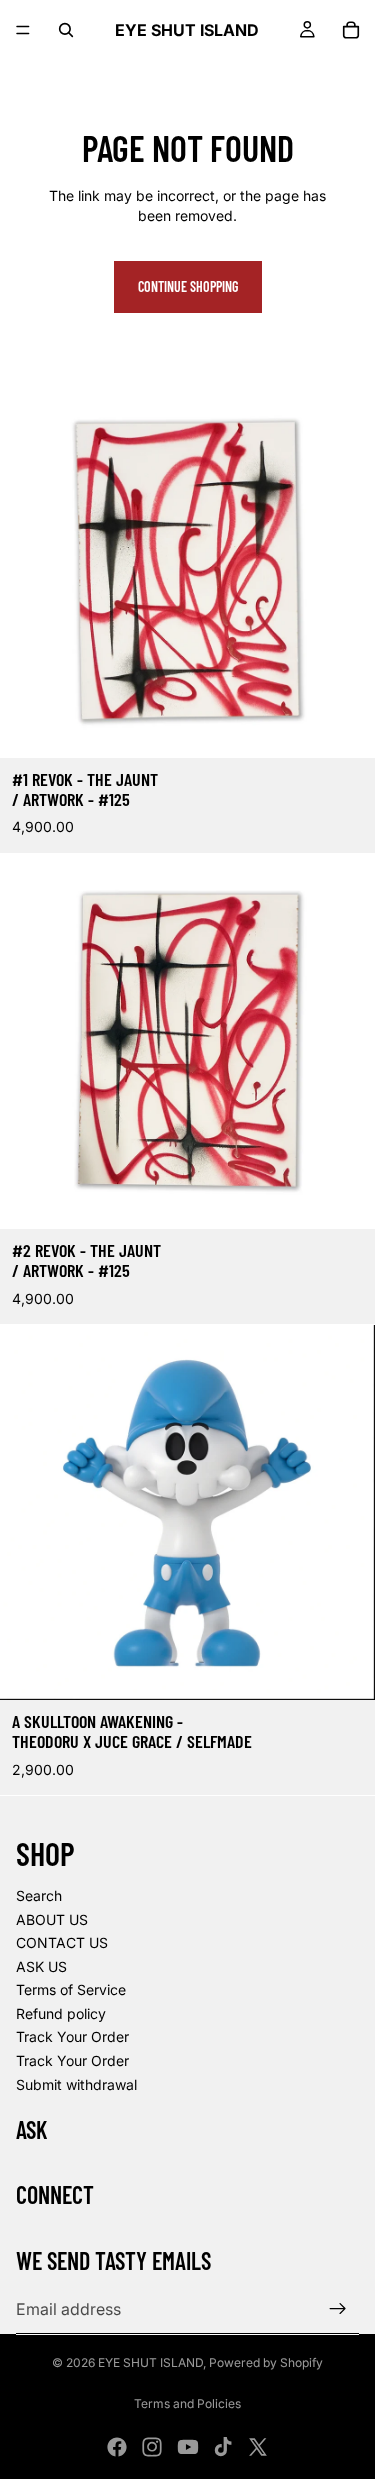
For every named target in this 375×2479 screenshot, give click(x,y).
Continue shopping (188, 286)
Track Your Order (72, 2036)
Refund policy (61, 2013)
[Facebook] (117, 2447)
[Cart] (351, 30)
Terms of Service (71, 1989)
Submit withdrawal (76, 2084)
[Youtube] (188, 2447)
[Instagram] (152, 2447)
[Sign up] (338, 2309)
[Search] (66, 30)
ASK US (41, 1966)
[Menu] (23, 30)
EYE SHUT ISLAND (150, 2362)
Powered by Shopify (266, 2362)
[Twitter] (258, 2447)
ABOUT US (52, 1919)
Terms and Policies (187, 2403)
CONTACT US (62, 1942)
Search (39, 1895)
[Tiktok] (223, 2447)
